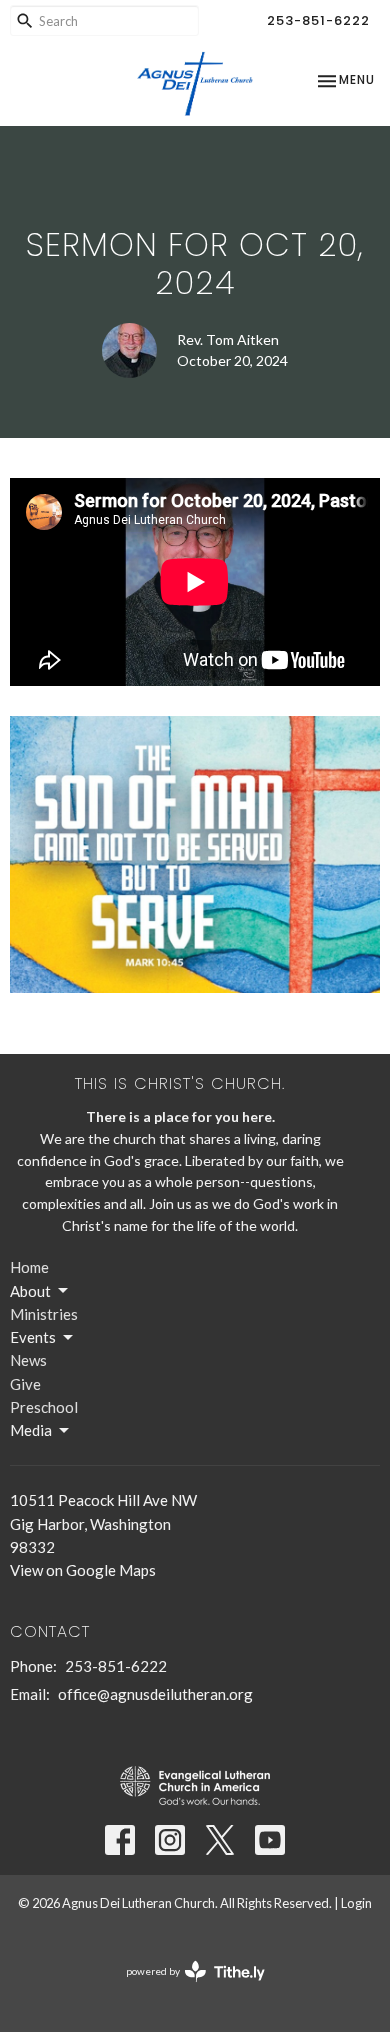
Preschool (44, 1407)
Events (33, 1337)
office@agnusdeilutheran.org (155, 1694)
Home (29, 1267)
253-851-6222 (318, 20)
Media (31, 1430)
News (28, 1360)
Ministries (44, 1314)
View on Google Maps (83, 1570)
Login (356, 1903)
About (30, 1291)
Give (25, 1384)
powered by (185, 1988)
